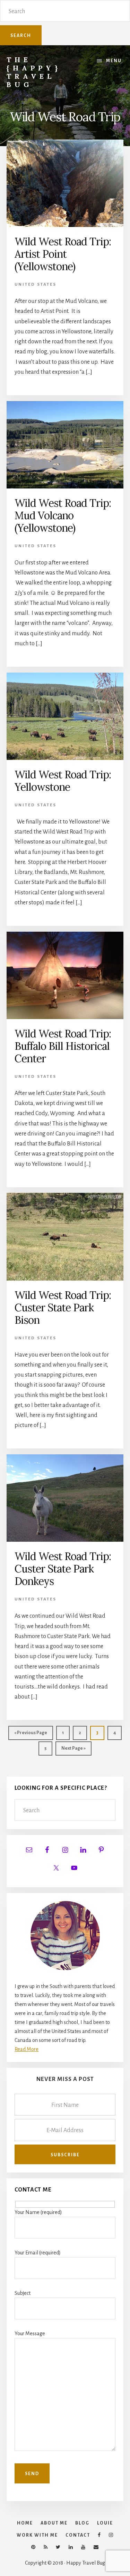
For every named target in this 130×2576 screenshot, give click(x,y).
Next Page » (73, 1751)
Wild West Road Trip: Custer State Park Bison (63, 1308)
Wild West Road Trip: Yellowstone (63, 781)
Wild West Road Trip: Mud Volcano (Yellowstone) (63, 515)
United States (36, 284)
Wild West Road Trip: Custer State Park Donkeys (63, 1569)
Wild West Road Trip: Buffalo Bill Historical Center (63, 1046)
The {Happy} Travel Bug (34, 72)
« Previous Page (31, 1735)
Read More (27, 2049)
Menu (114, 61)
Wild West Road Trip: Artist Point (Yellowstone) (63, 254)
